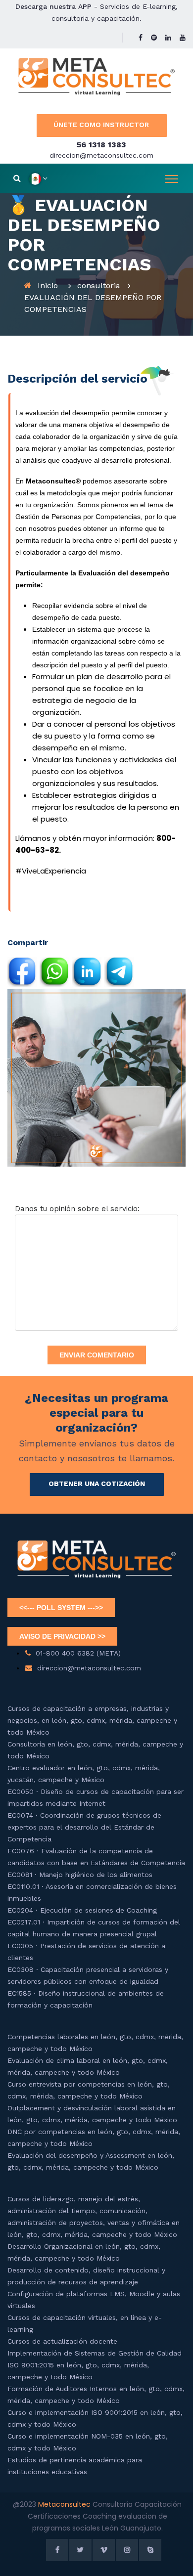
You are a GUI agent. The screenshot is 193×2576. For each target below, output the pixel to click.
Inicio (48, 285)
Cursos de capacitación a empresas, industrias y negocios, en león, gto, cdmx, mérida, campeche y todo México (92, 1720)
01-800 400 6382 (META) (78, 1653)
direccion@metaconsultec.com (101, 155)
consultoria (99, 285)
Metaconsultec (65, 2504)
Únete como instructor (101, 125)
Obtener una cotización (97, 1484)
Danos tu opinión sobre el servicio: (77, 1209)
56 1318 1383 (101, 145)
